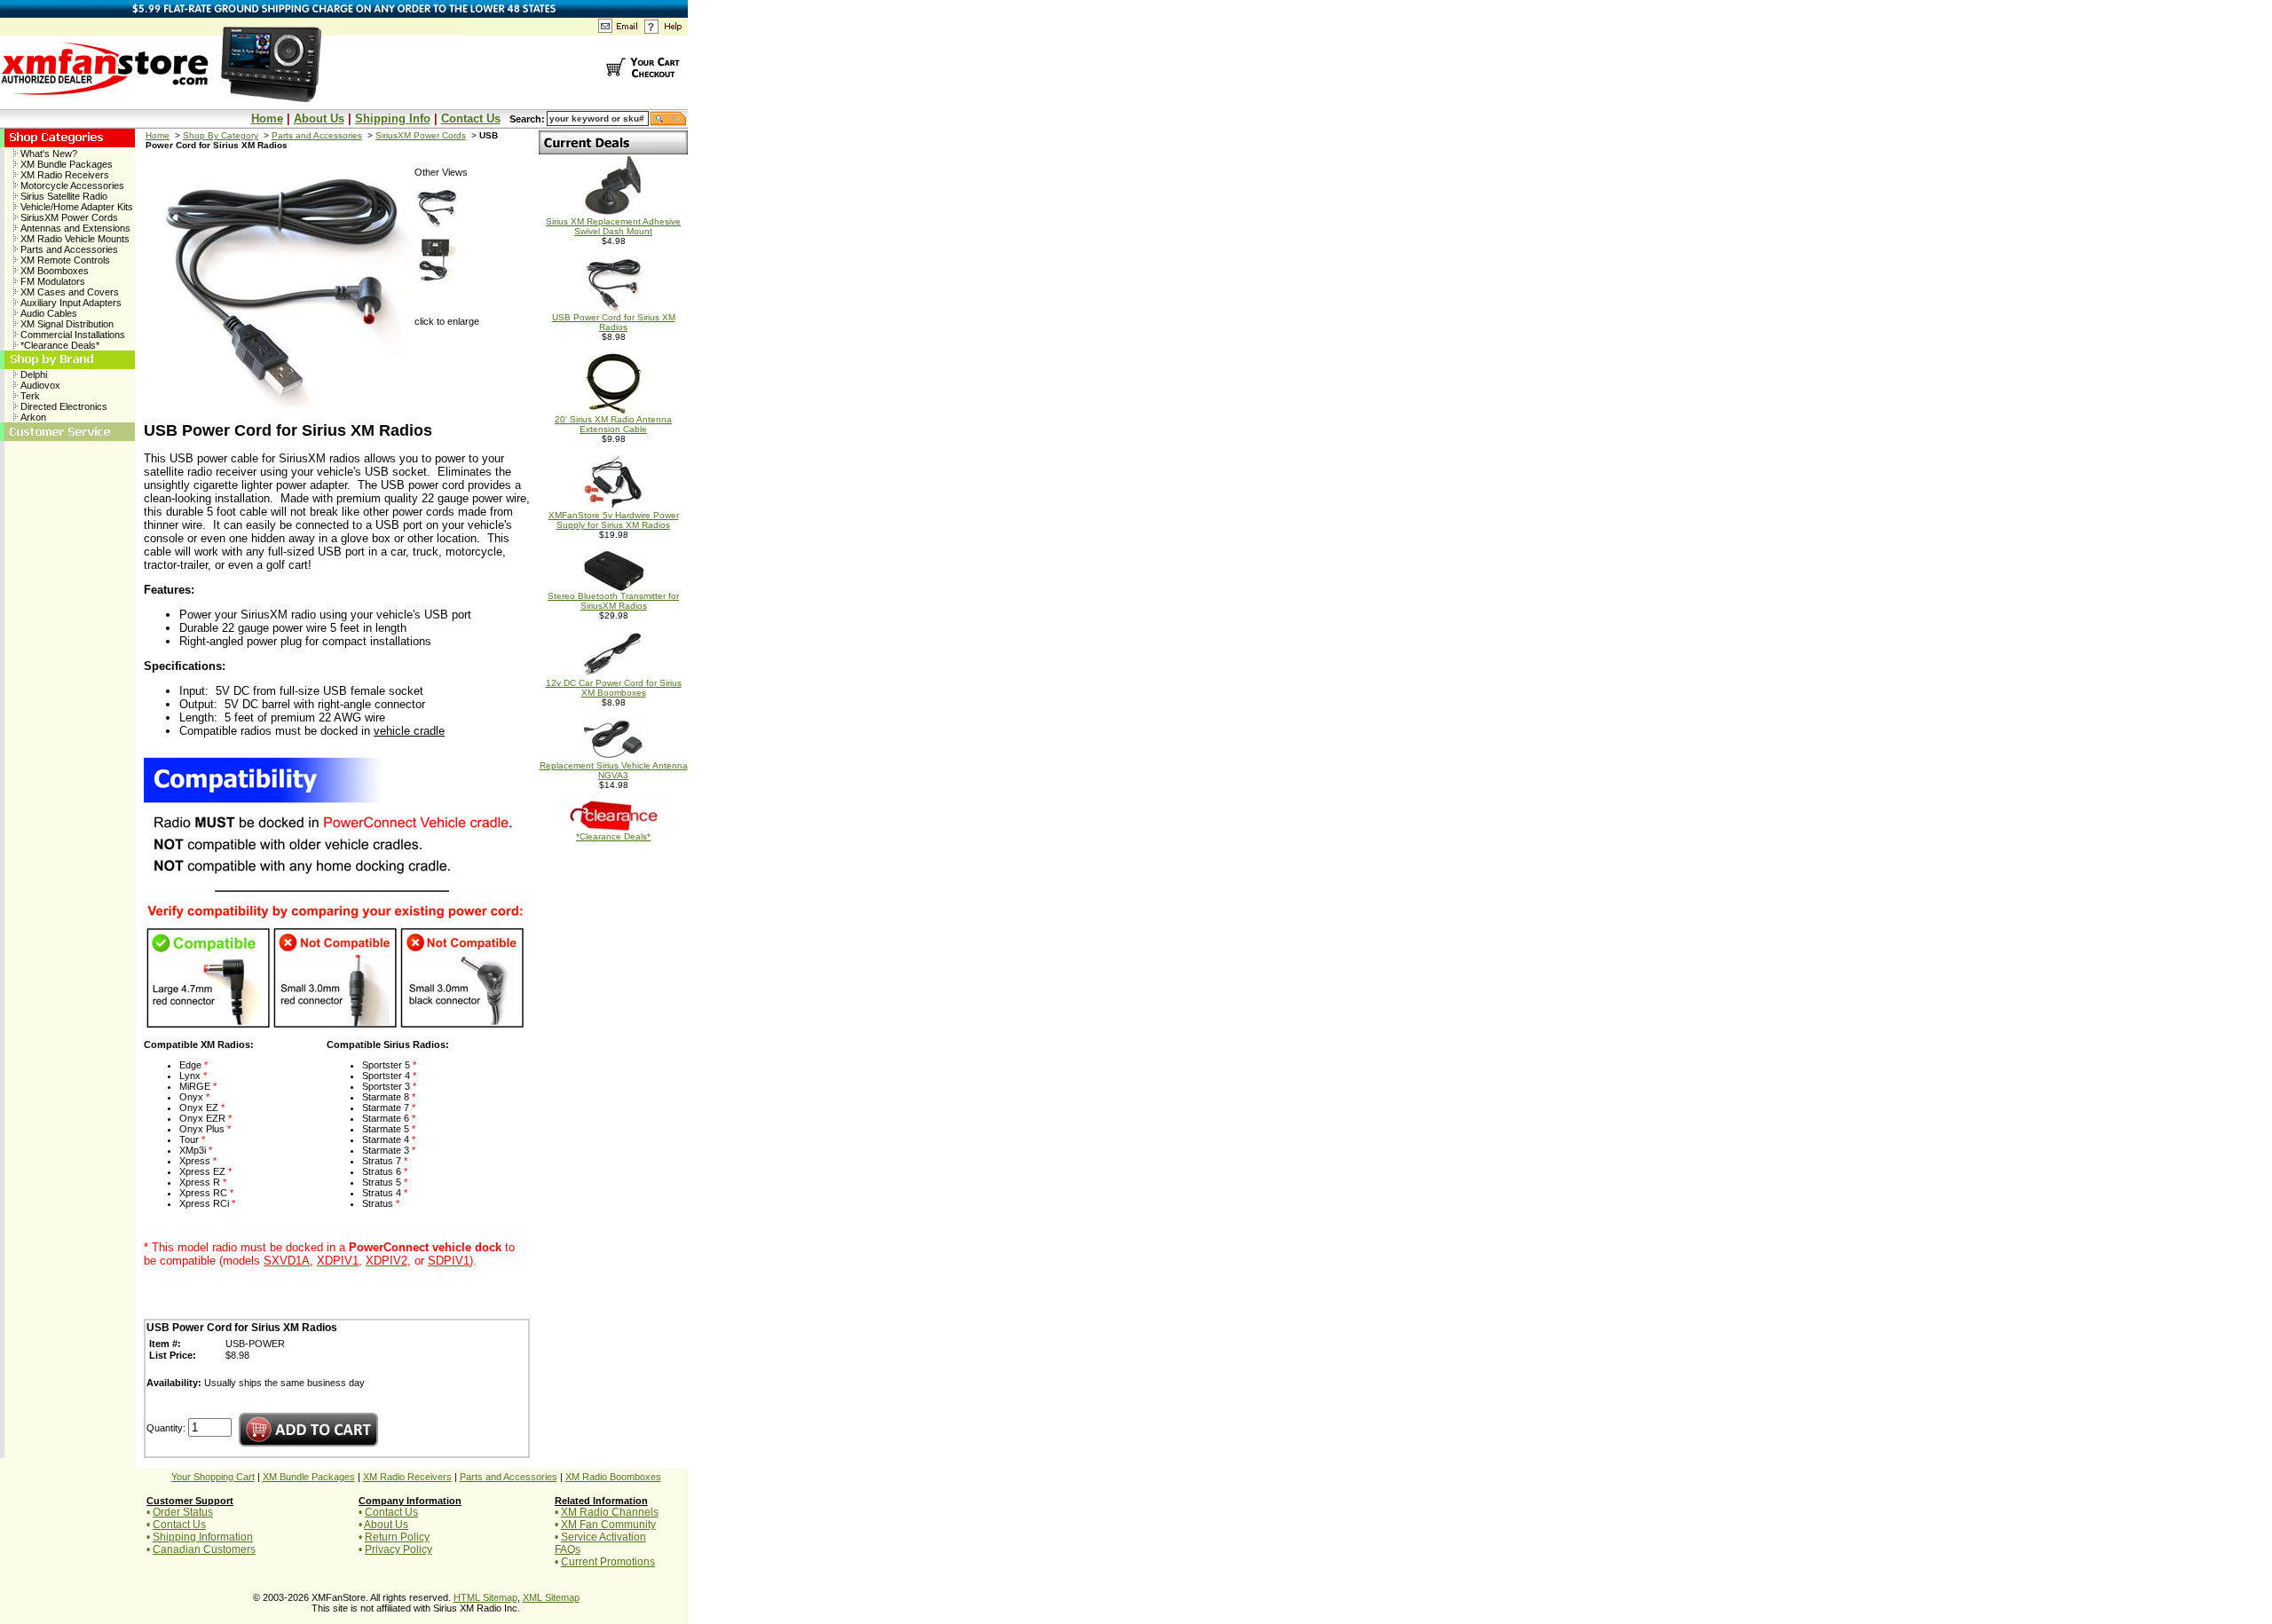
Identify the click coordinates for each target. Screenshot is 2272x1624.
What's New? (47, 154)
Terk (29, 396)
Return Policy (397, 1537)
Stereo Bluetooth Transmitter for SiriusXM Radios (613, 601)
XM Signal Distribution (66, 324)
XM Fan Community (608, 1525)
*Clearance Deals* (59, 345)
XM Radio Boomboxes (613, 1477)
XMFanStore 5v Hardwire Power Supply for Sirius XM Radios (614, 520)
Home (267, 118)
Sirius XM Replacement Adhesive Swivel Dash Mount (613, 226)
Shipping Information (203, 1537)
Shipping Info (393, 118)
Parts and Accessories (68, 249)
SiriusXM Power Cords (68, 217)
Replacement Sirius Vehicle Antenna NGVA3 (614, 770)
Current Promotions (608, 1562)
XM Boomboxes (53, 271)
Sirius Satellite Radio (63, 196)
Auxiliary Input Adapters (70, 303)
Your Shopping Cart (213, 1477)
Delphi (32, 374)
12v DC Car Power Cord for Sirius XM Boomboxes (614, 688)
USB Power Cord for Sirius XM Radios (614, 322)
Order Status (183, 1512)
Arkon (32, 417)
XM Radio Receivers (63, 175)
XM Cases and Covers (68, 292)
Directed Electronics (63, 406)
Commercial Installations (71, 335)
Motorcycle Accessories (71, 185)
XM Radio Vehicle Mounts (74, 239)
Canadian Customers (204, 1549)
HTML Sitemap (485, 1597)
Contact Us (471, 118)
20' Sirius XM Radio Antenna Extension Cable (613, 424)
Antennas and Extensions (74, 228)
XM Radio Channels (610, 1512)
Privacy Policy (398, 1549)
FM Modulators (51, 281)
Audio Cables (47, 313)
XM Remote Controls (64, 260)
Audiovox (39, 385)
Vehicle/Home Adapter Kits (75, 207)
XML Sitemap (551, 1597)
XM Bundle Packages (65, 164)
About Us (319, 118)
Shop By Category (221, 135)
